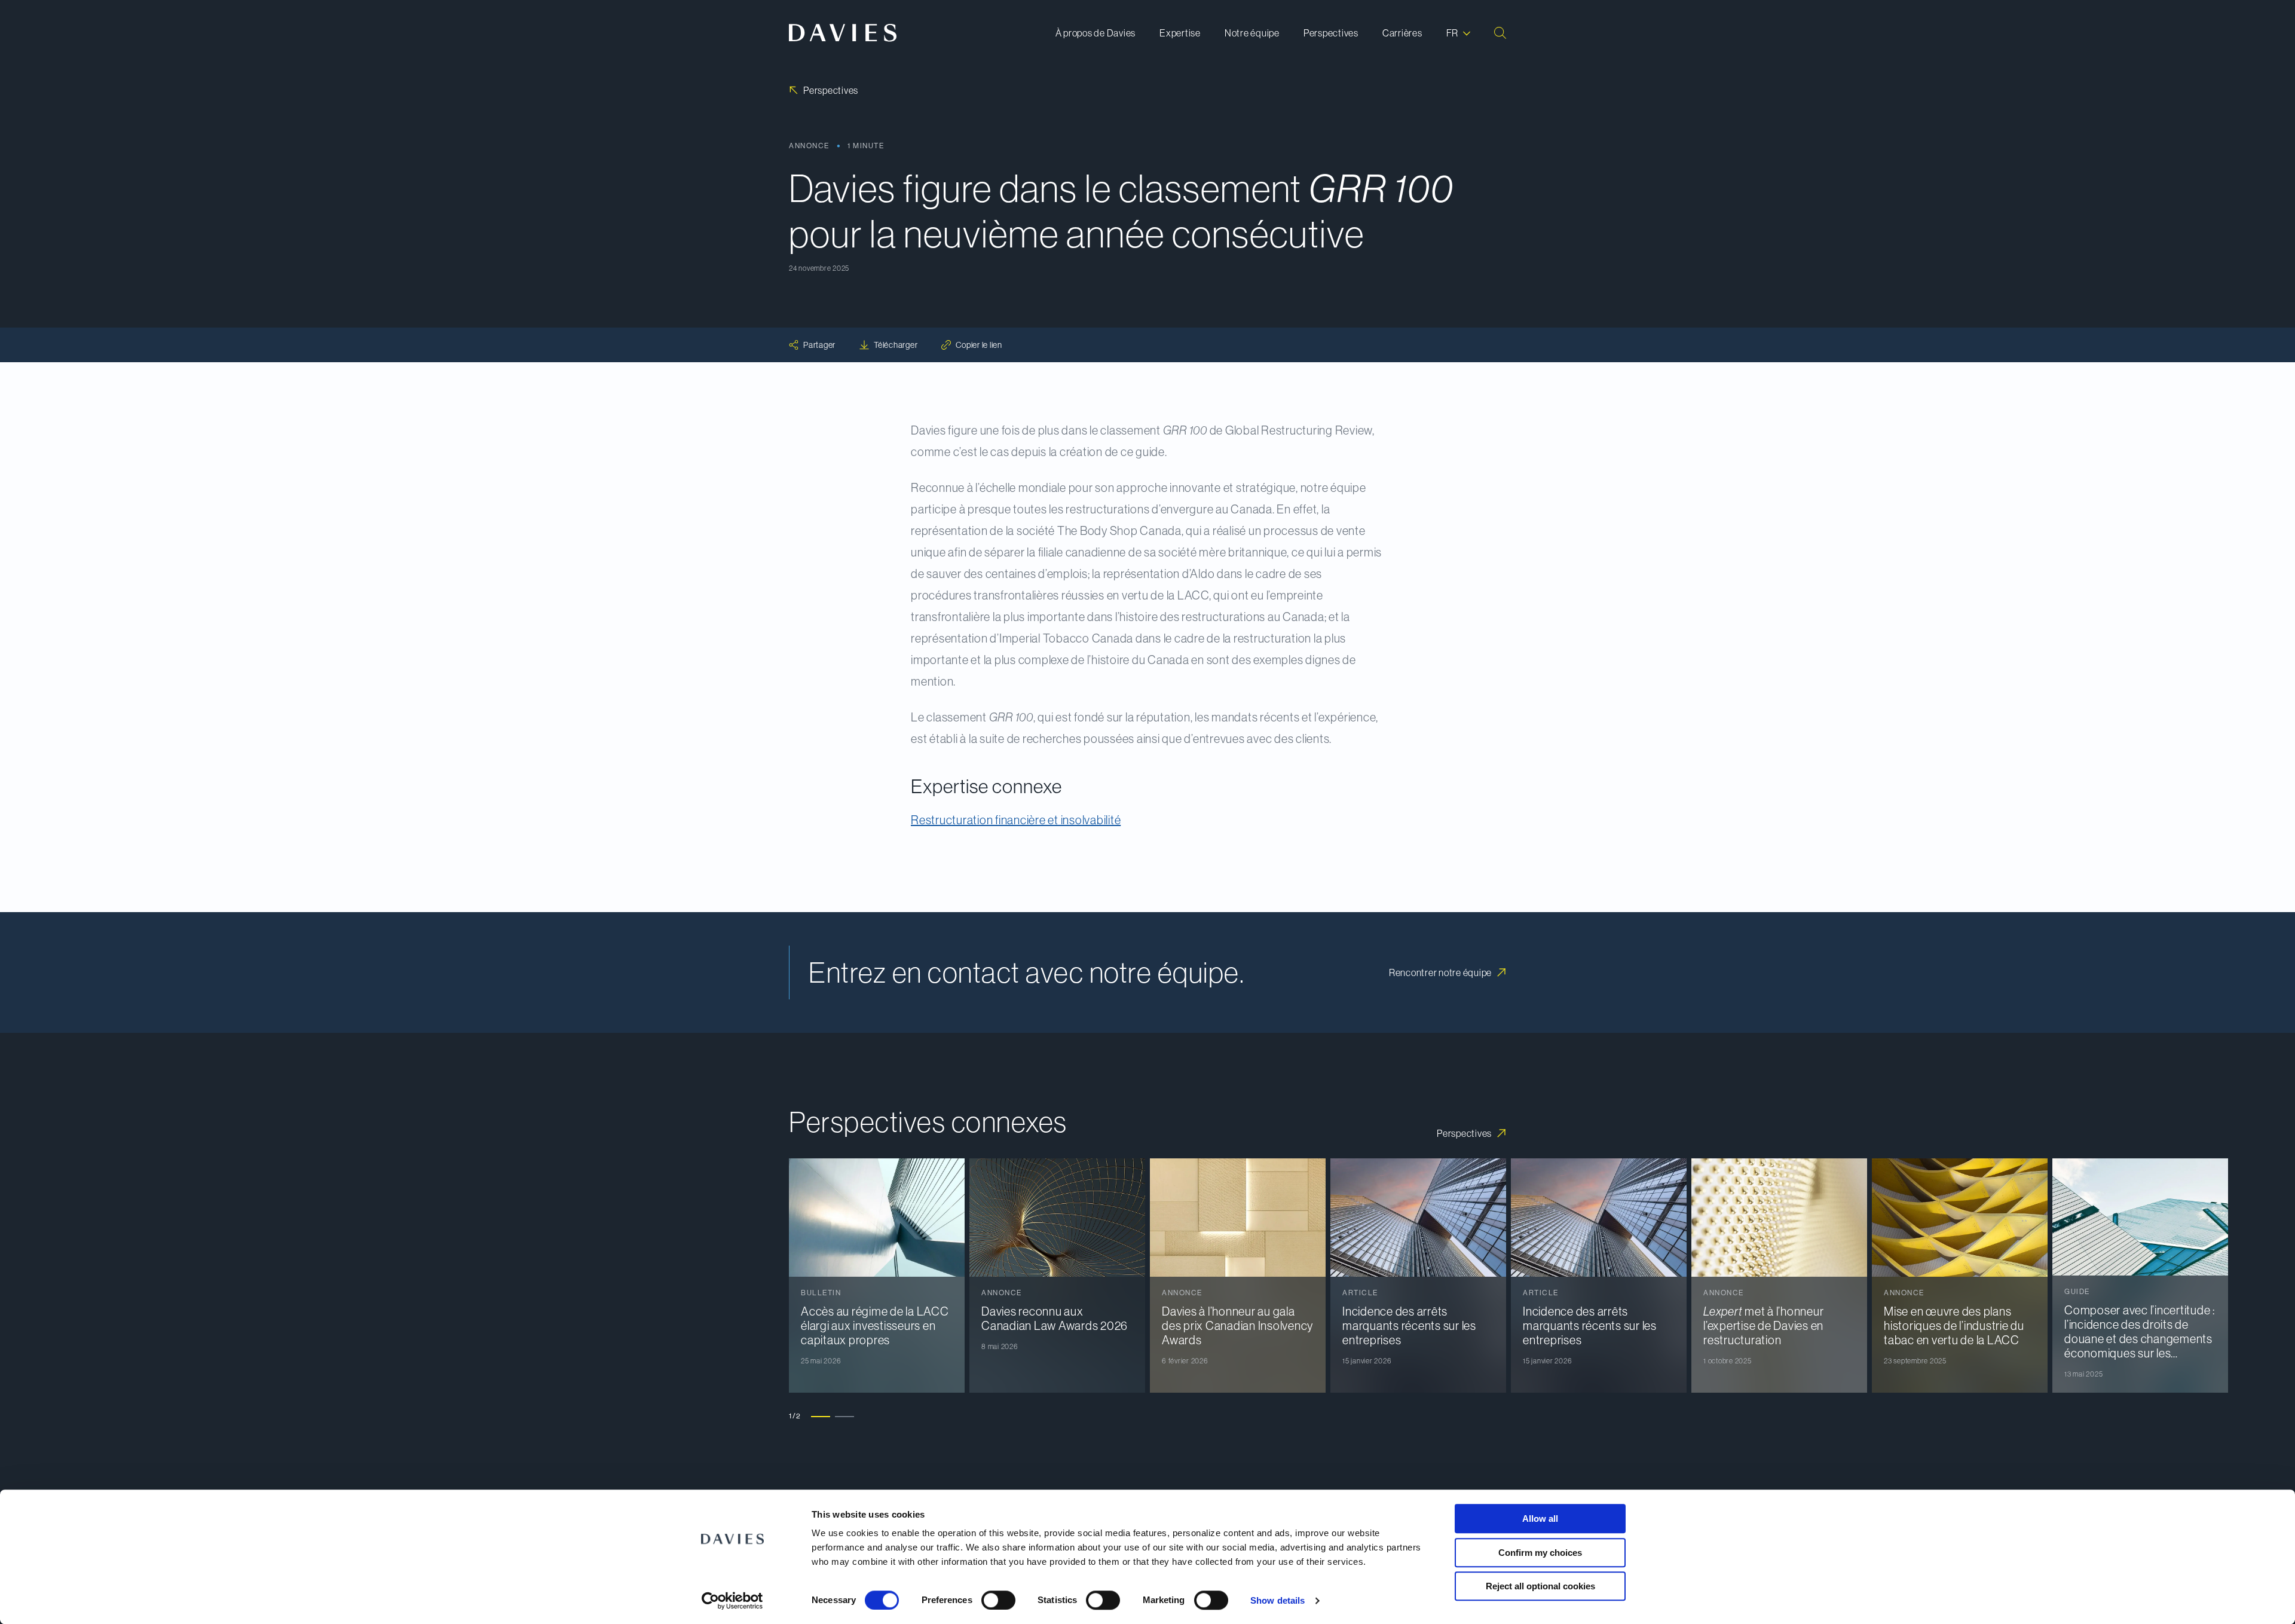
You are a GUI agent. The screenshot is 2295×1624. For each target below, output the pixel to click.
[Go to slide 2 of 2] (844, 1416)
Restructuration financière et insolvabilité (1016, 820)
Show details (1277, 1600)
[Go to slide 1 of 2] (821, 1416)
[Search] (1500, 33)
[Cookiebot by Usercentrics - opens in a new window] (732, 1601)
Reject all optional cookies (1540, 1586)
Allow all (1540, 1519)
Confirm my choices (1540, 1553)
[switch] (998, 1600)
